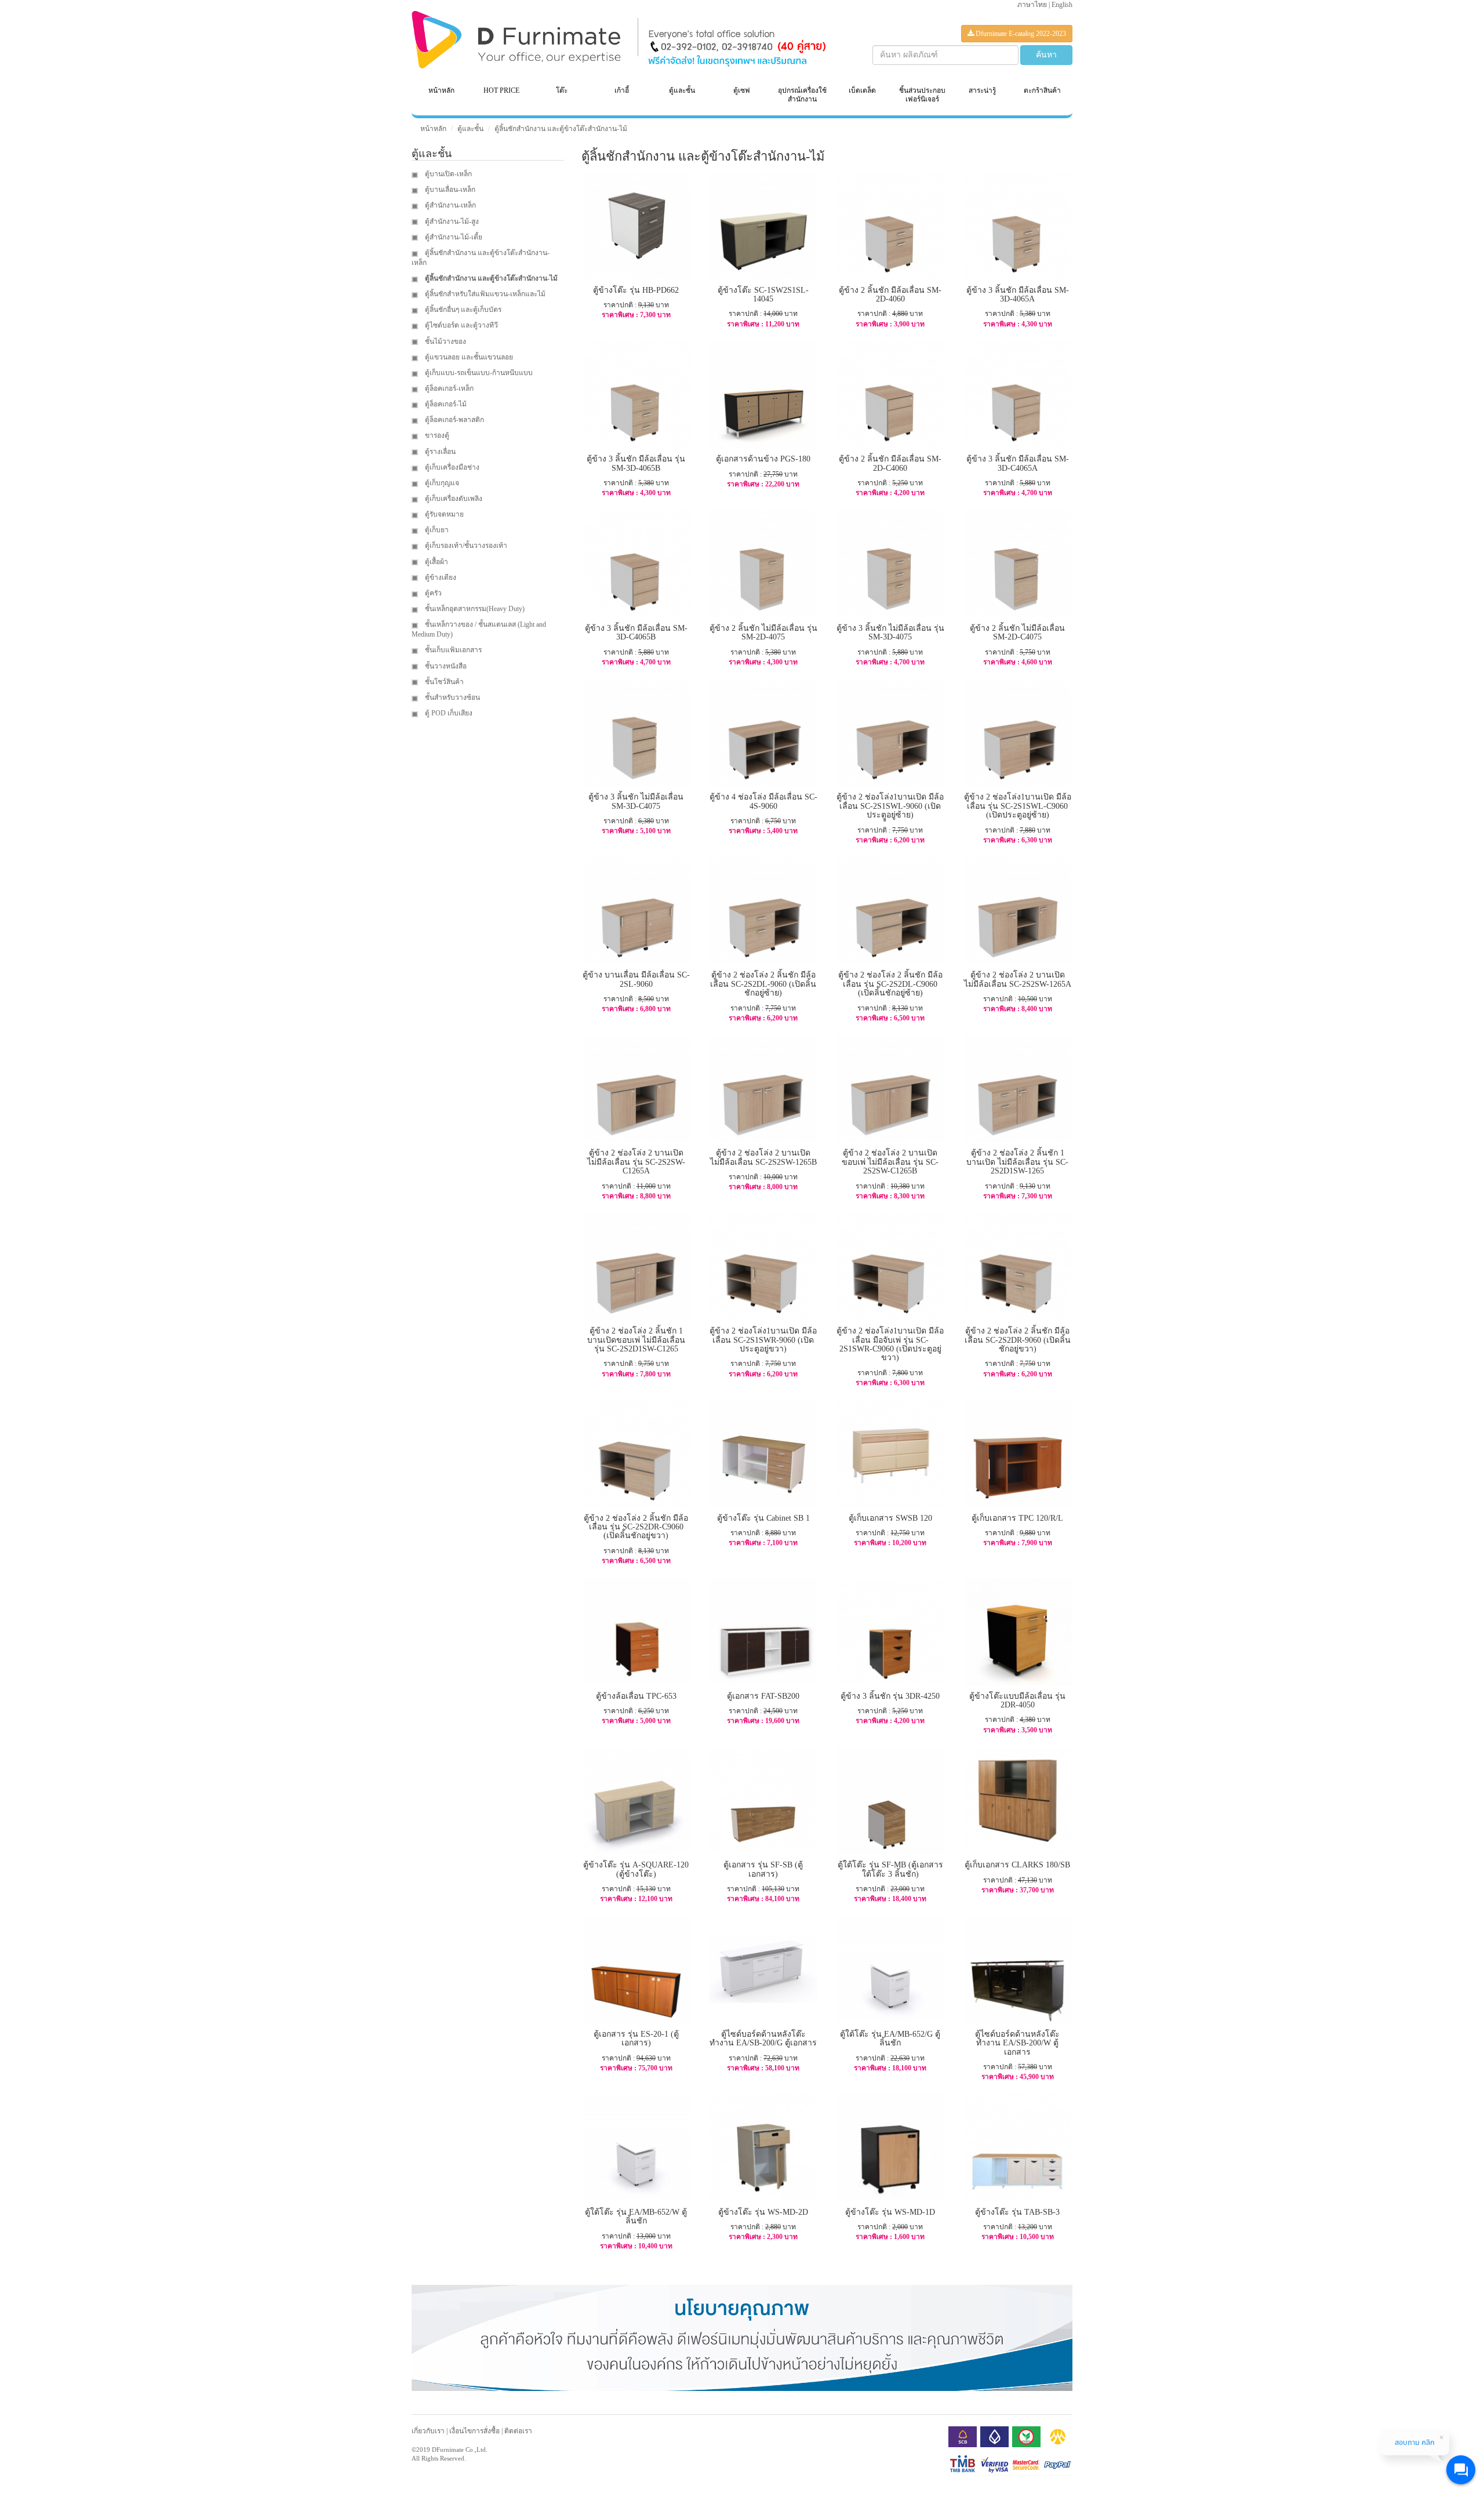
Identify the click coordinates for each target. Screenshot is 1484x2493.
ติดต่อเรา (518, 2431)
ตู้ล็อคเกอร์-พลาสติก (454, 420)
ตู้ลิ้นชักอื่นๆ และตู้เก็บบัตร (462, 310)
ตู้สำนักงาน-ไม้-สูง (451, 221)
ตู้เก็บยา (436, 530)
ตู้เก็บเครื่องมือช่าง (451, 467)
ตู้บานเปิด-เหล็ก (448, 174)
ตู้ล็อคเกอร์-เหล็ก (448, 388)
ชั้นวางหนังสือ (445, 666)
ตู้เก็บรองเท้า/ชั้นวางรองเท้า (465, 546)
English (1062, 5)
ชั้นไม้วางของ (445, 341)
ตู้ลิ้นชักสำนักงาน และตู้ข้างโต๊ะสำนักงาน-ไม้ (561, 129)
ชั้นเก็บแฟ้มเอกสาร (452, 650)
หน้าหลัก (441, 90)
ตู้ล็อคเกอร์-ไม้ (445, 404)
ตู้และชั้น (470, 129)
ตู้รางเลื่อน (439, 452)
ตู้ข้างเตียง (440, 577)
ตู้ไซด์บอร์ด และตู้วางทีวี (461, 325)
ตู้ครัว (432, 593)
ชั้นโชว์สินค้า (443, 682)
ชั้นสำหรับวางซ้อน (452, 697)
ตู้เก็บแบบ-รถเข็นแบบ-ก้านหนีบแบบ (478, 373)
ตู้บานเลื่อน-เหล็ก (449, 190)
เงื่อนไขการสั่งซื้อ (474, 2431)
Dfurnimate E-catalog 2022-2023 (1020, 34)
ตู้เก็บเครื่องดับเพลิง (453, 499)
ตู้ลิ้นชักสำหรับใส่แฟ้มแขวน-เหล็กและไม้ (484, 294)
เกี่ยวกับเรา (428, 2431)
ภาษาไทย (1032, 5)
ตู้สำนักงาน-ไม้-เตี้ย (453, 237)
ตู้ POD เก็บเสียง (448, 713)
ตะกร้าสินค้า (1042, 90)
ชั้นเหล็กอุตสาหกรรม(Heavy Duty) (474, 609)
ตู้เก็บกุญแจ (441, 483)
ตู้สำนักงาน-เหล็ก (450, 205)
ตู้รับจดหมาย (443, 514)
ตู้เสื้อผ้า (436, 562)
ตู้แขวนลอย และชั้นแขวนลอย (468, 357)
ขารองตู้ (436, 435)
